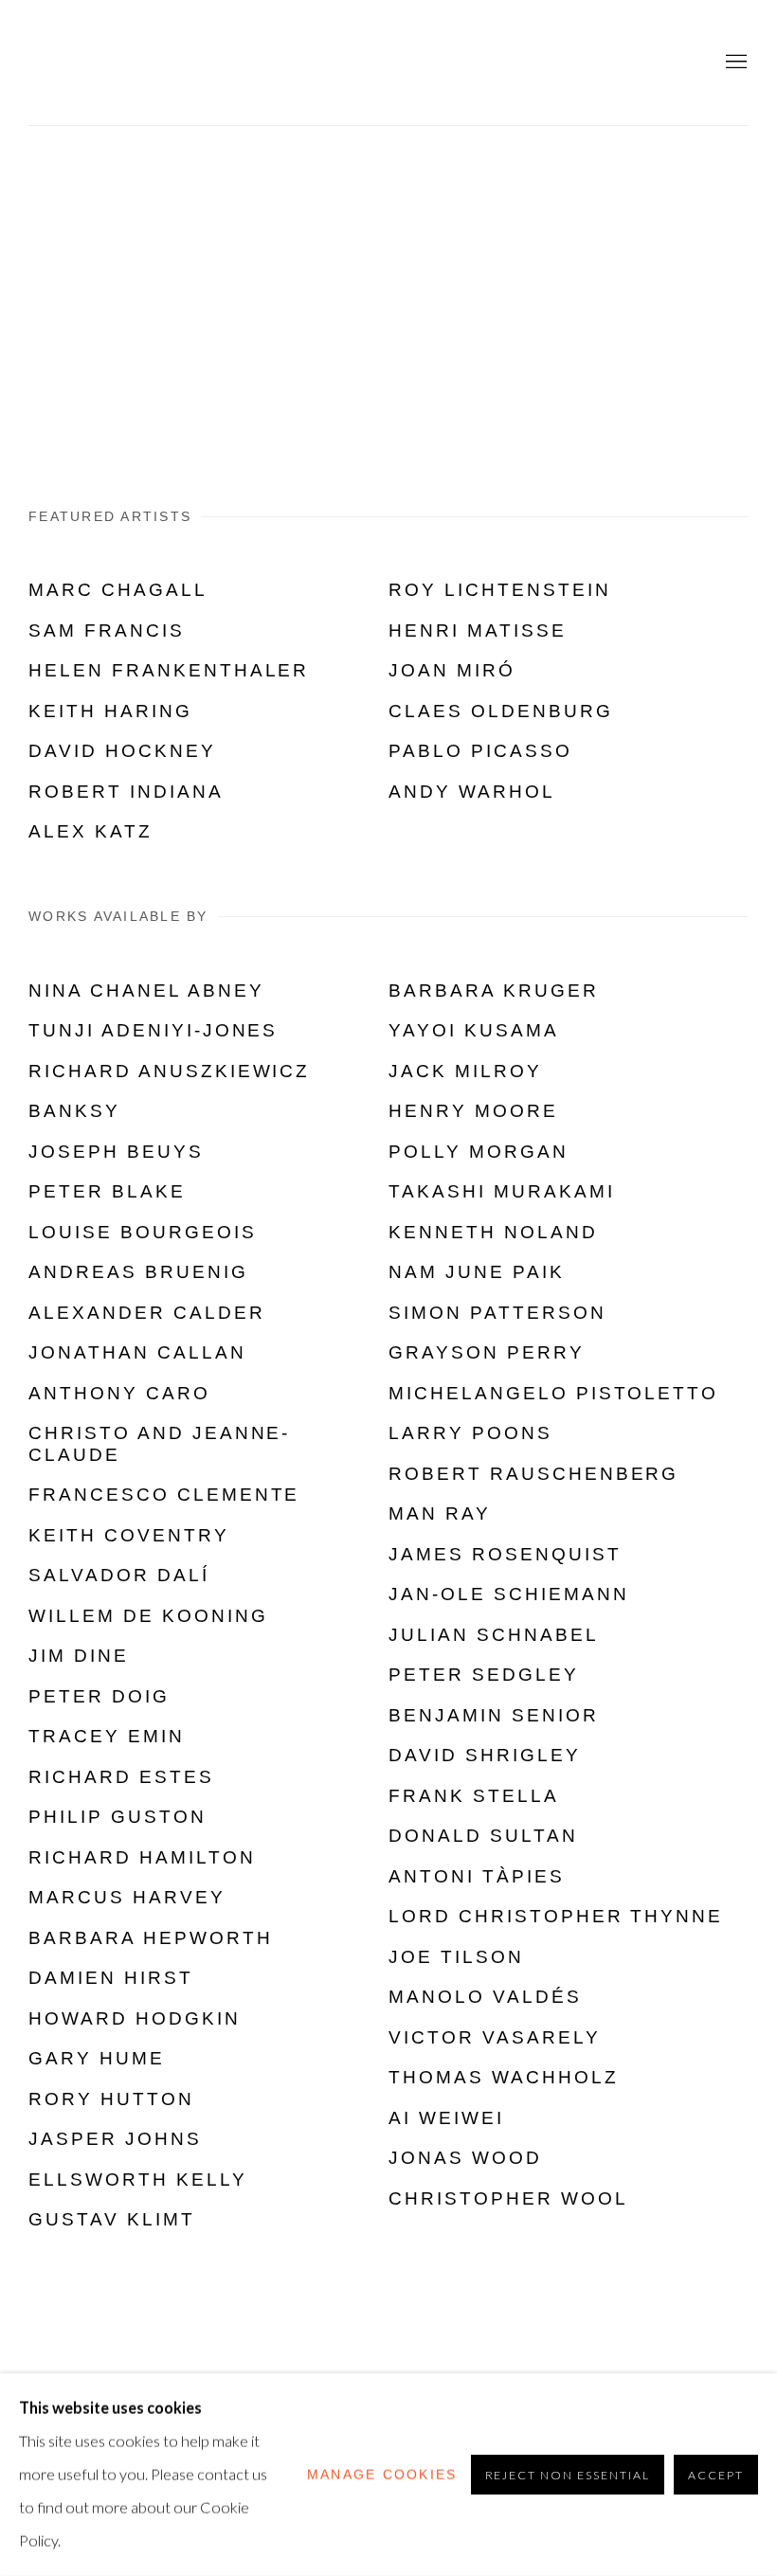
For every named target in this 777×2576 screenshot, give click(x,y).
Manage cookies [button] (382, 2474)
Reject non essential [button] (568, 2475)
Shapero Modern (133, 63)
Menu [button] (734, 63)
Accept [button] (716, 2475)
